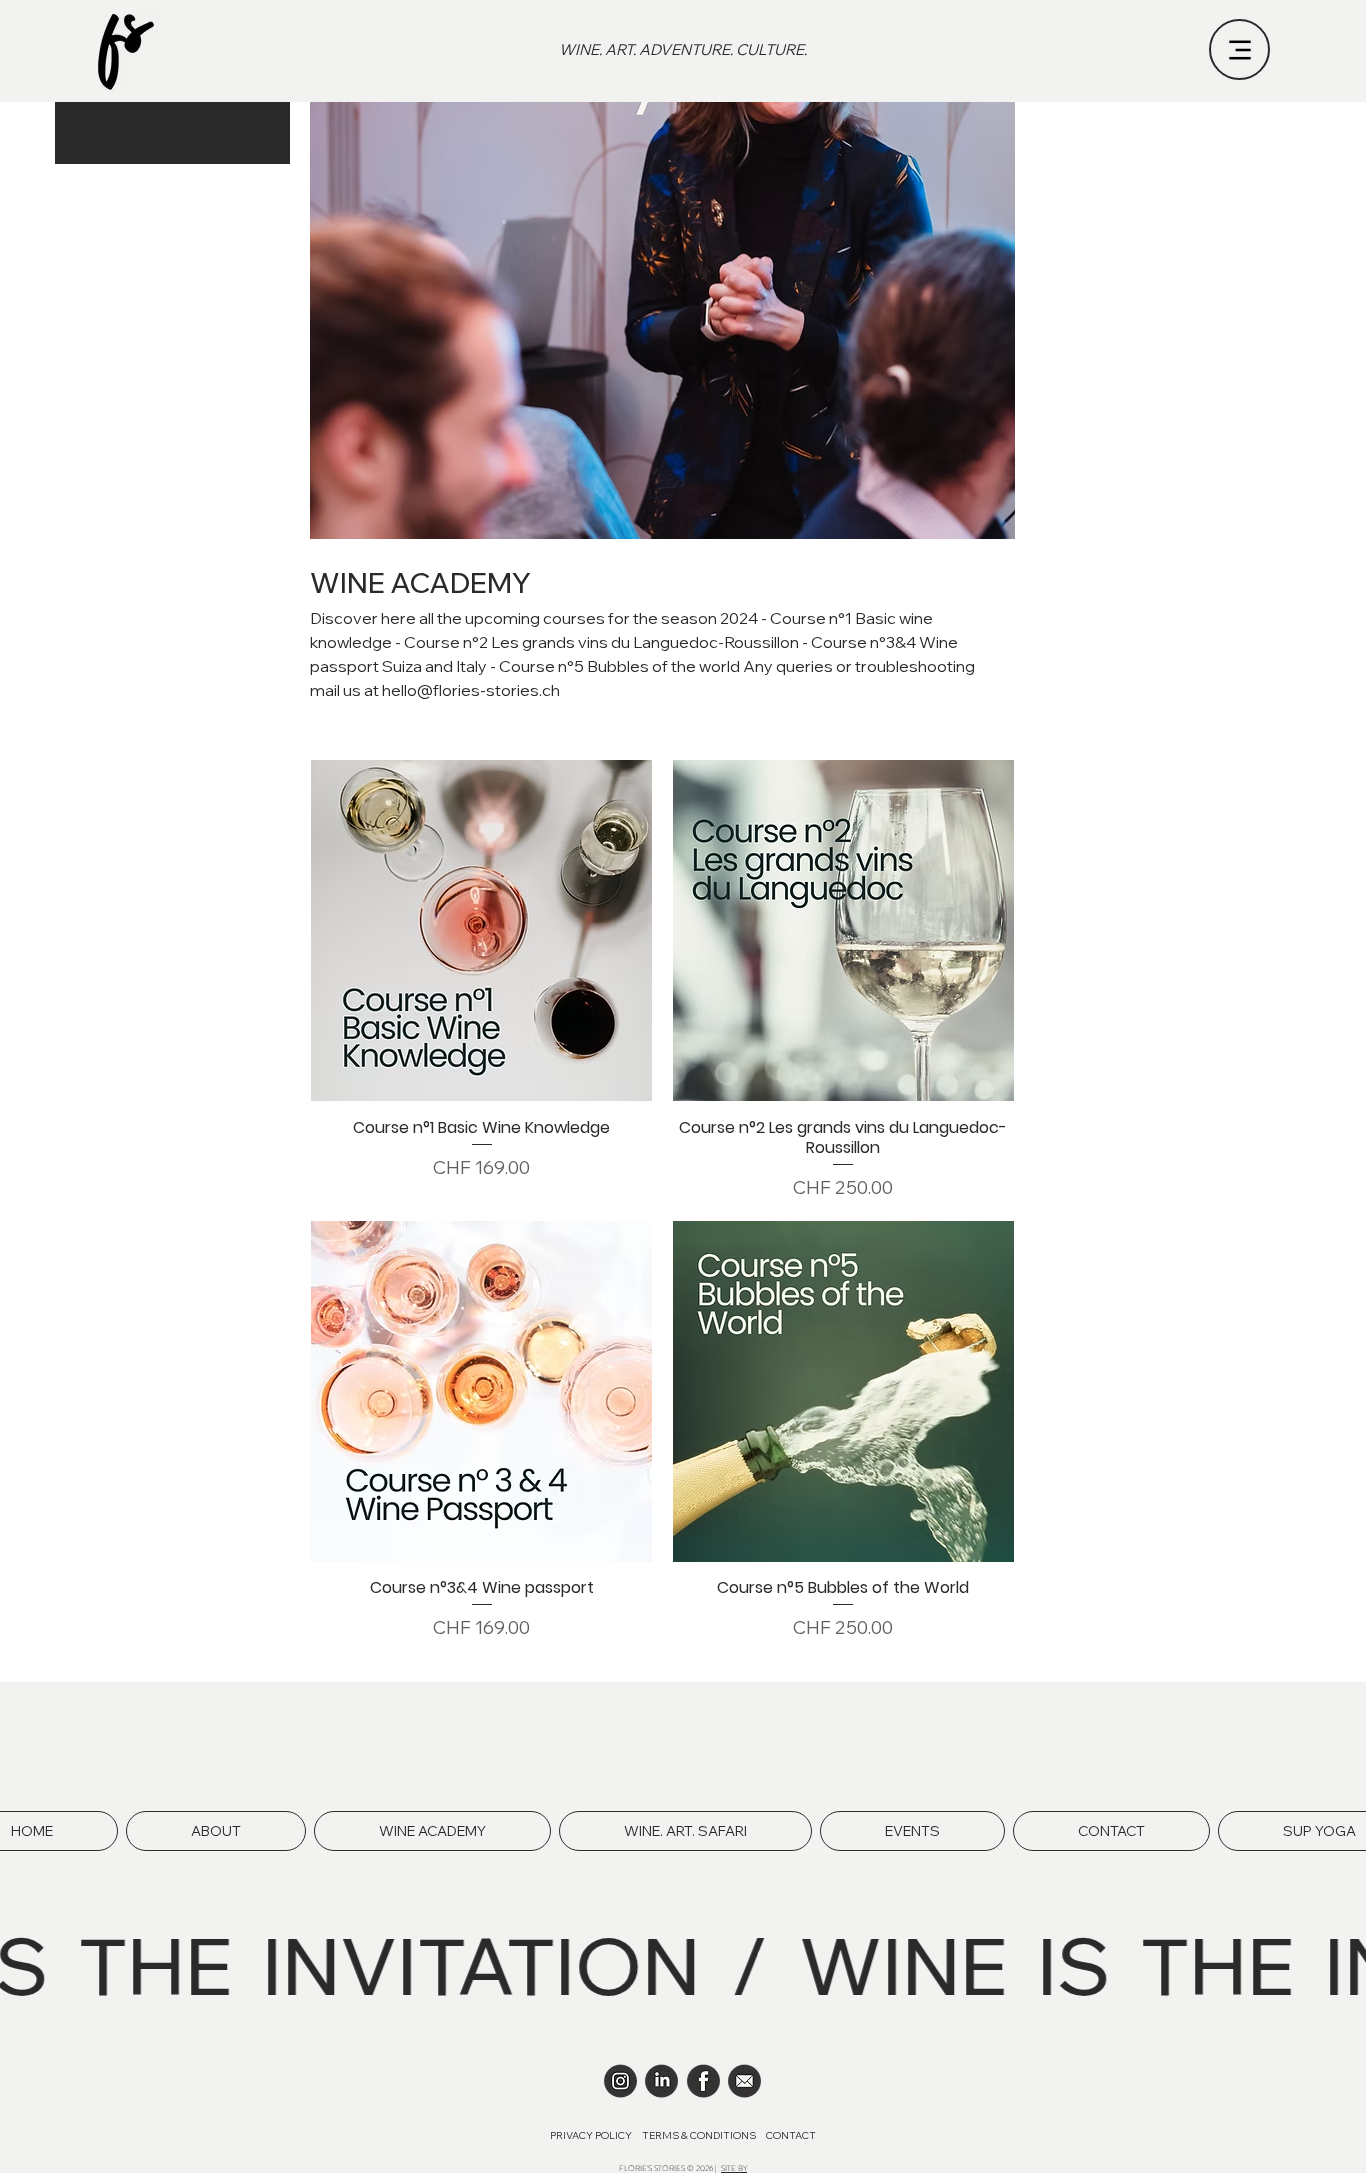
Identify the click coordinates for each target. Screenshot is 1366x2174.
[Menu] (1239, 49)
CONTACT (790, 2135)
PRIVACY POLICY (592, 2135)
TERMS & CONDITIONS (699, 2135)
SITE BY (734, 2168)
